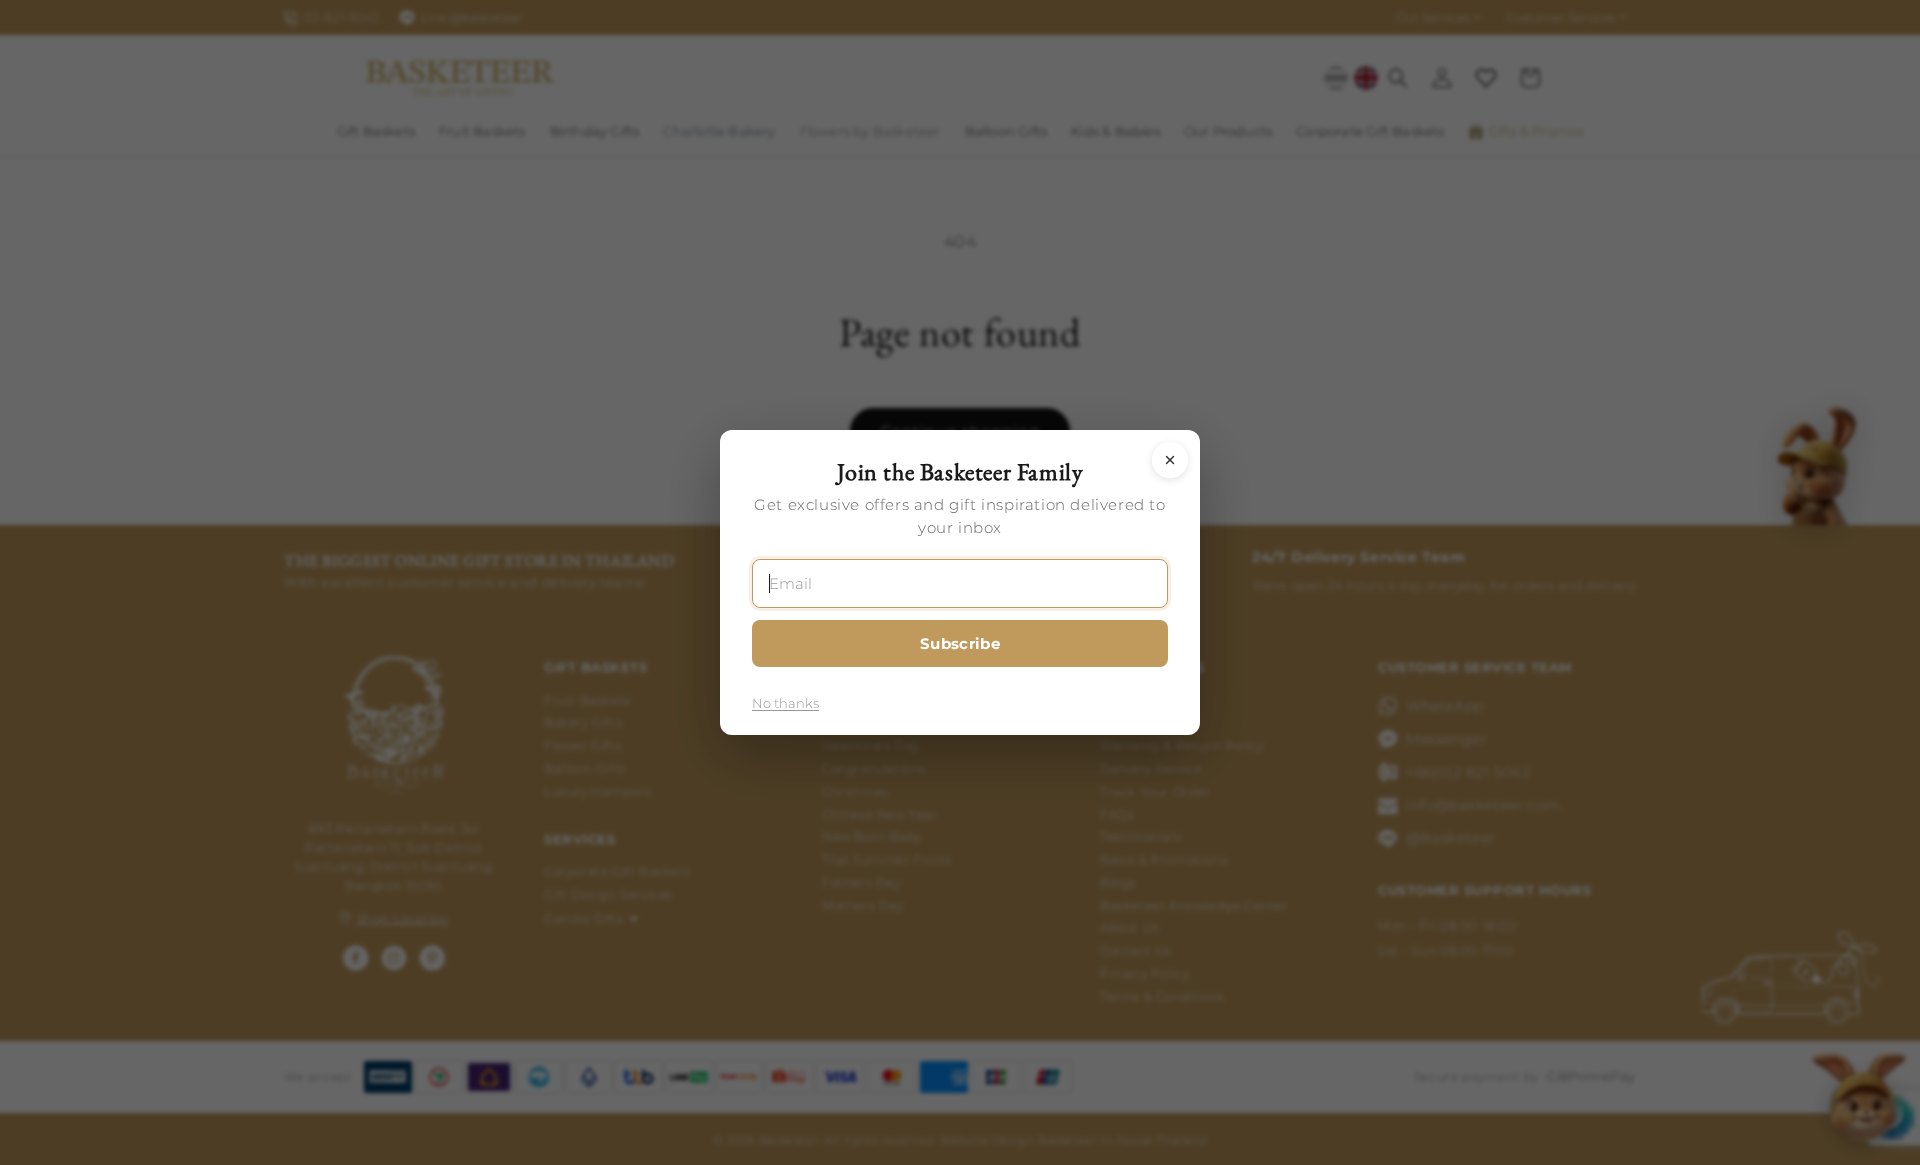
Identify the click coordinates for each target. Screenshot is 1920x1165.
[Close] (1170, 460)
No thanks (785, 703)
